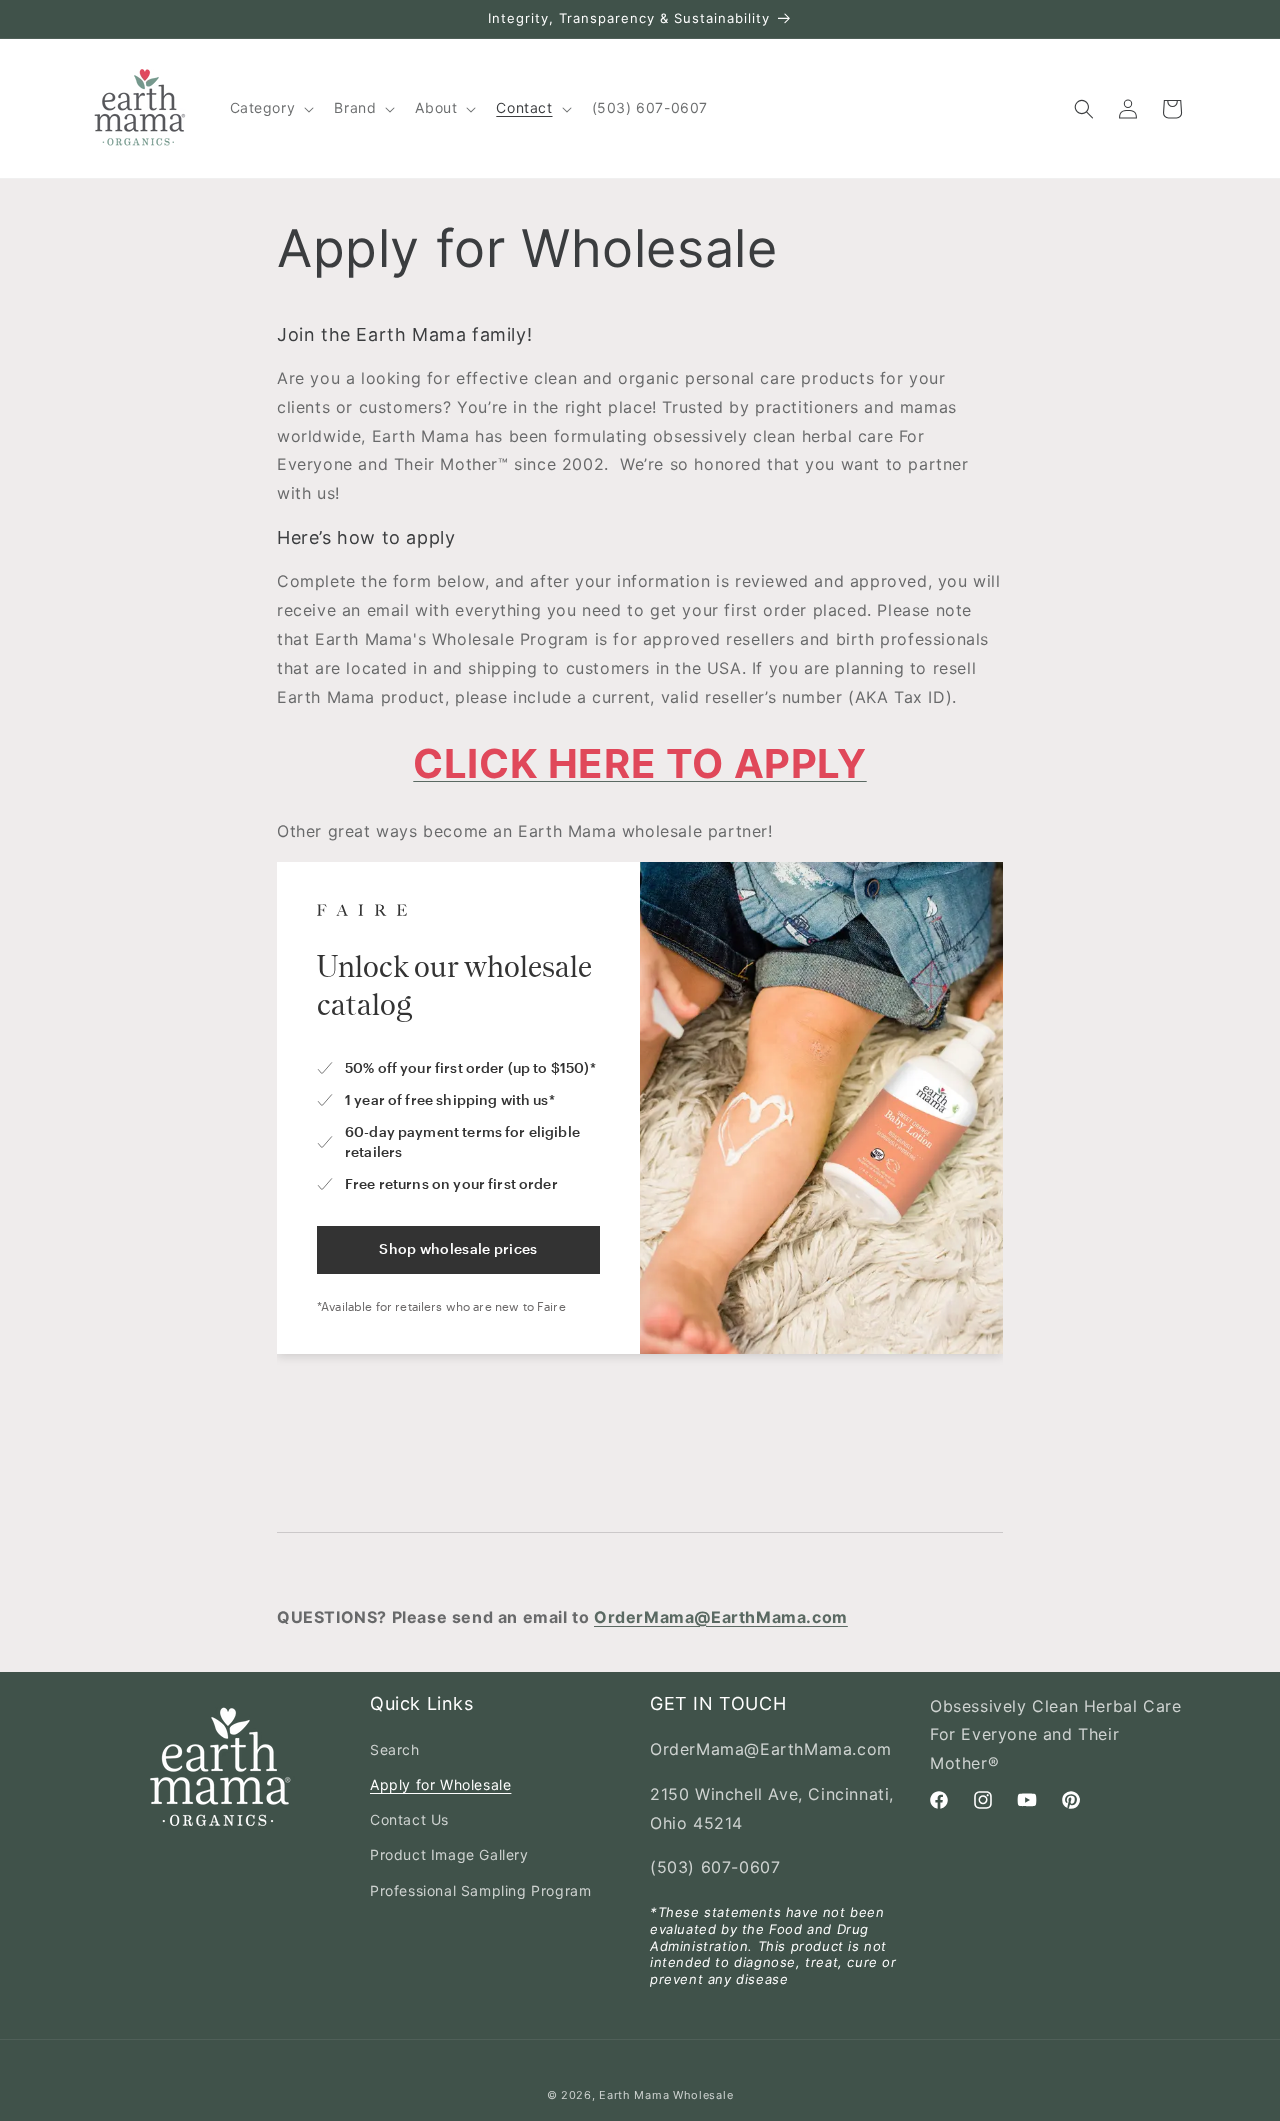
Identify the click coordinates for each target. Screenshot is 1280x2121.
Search (395, 1749)
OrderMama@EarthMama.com (721, 1617)
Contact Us (409, 1820)
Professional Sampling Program (480, 1890)
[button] (270, 108)
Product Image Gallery (449, 1855)
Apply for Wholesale (440, 1784)
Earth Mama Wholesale (666, 2095)
